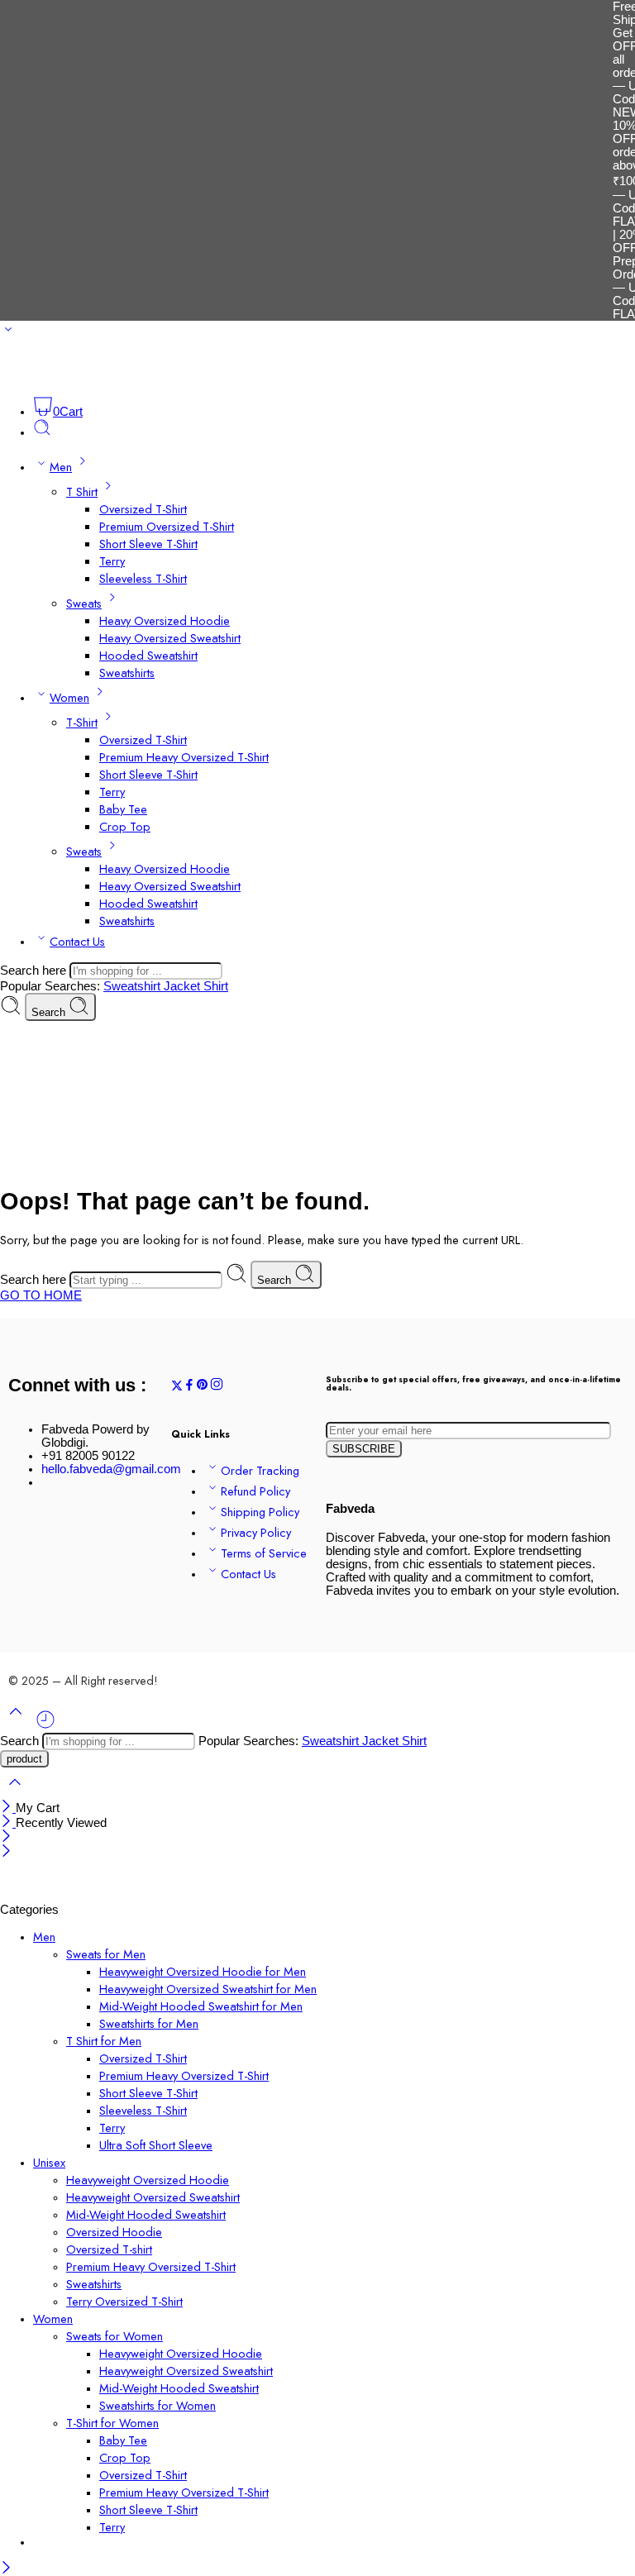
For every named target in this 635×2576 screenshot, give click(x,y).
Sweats (84, 603)
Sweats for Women (115, 2336)
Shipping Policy (260, 1512)
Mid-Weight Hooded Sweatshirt (146, 2214)
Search (50, 1012)
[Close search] (15, 1793)
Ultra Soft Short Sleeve (156, 2145)
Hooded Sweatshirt (148, 655)
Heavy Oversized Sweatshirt (170, 638)
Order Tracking (260, 1470)
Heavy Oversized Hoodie (165, 620)
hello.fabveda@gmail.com (111, 1469)
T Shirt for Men (104, 2041)
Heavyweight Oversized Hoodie (148, 2180)
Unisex (49, 2162)
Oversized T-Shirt (143, 509)
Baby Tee (123, 809)
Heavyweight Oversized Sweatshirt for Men (208, 1989)
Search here (35, 971)
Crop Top (125, 826)
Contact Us (77, 941)
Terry (112, 561)
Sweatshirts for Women (158, 2405)
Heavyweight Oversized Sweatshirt (153, 2197)
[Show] (8, 333)
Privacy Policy (256, 1532)
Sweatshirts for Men (149, 2023)
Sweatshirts (127, 673)
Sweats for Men (106, 1954)
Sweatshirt (134, 986)
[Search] (42, 432)
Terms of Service (264, 1553)
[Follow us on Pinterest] (203, 1387)
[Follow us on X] (177, 1387)
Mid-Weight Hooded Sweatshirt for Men (201, 2006)
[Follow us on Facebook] (189, 1387)
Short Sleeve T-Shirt (148, 544)
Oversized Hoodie (114, 2232)
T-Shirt (82, 722)
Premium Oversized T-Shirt (167, 526)
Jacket (184, 986)
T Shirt (82, 491)
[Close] (8, 1808)
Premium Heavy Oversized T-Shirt (184, 757)
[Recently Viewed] (45, 1726)
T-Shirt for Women (112, 2423)
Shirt (216, 986)
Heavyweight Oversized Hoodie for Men (203, 1971)
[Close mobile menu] (6, 1853)
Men (61, 467)
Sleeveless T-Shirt (143, 578)
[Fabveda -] (62, 377)
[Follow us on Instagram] (217, 1387)
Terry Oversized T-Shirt (124, 2301)
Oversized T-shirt (109, 2249)
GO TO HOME (41, 1295)
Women (69, 697)
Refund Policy (255, 1491)
